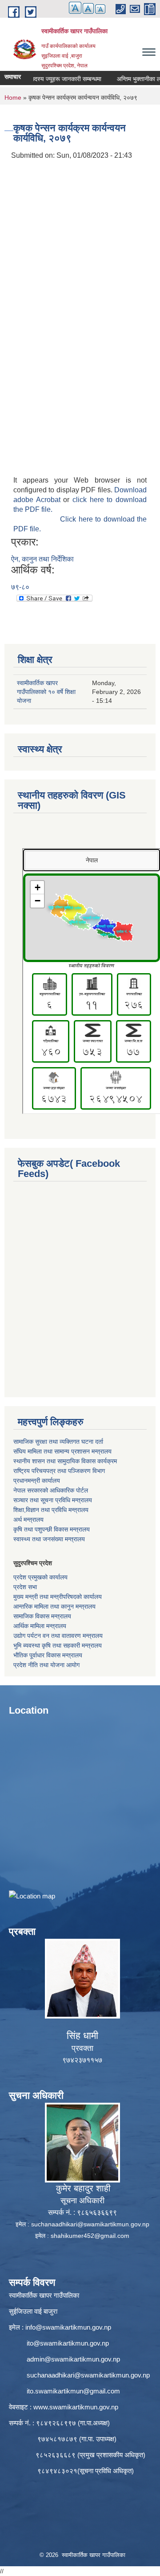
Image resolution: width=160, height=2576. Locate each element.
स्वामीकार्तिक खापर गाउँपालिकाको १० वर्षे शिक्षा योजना (46, 692)
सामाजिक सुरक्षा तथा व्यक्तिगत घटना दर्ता (58, 1442)
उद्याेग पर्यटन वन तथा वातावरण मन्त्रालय (58, 1636)
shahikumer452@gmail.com (90, 2236)
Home (13, 97)
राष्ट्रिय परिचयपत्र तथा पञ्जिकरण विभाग (59, 1471)
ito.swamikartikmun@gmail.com (73, 2391)
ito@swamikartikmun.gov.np (68, 2343)
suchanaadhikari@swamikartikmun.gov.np (90, 2224)
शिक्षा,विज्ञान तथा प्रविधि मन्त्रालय (51, 1510)
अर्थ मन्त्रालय (28, 1520)
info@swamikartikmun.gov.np (68, 2327)
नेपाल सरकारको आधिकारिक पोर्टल (51, 1490)
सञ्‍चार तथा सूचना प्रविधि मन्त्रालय (53, 1500)
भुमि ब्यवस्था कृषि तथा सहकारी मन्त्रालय (58, 1645)
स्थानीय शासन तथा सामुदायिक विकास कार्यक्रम (65, 1461)
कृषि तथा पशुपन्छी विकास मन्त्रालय (52, 1529)
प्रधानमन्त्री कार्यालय (37, 1481)
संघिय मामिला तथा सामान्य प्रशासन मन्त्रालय (62, 1451)
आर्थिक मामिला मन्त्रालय (40, 1626)
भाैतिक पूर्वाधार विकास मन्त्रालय (48, 1655)
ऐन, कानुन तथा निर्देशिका (42, 559)
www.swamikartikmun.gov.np (76, 2407)
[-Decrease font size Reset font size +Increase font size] (83, 13)
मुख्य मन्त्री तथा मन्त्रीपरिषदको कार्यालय (58, 1597)
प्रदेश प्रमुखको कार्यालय (40, 1577)
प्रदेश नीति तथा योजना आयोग (46, 1665)
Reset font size (88, 8)
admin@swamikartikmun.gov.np (73, 2359)
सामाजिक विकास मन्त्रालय (42, 1616)
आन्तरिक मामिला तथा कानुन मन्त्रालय (54, 1606)
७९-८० (20, 587)
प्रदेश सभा (25, 1587)
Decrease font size (100, 9)
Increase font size (75, 8)
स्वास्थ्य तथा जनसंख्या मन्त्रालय (49, 1539)
